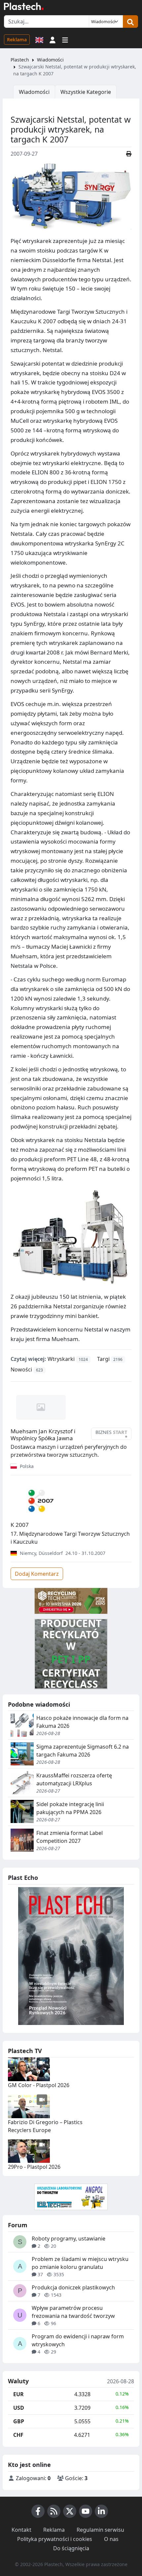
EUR (18, 2394)
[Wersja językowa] (39, 39)
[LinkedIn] (101, 2511)
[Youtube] (86, 2511)
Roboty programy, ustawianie (69, 2239)
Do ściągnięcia (71, 2548)
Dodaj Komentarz (37, 1574)
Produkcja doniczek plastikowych (73, 2287)
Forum (18, 2225)
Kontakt (21, 2530)
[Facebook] (38, 2511)
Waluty (18, 2381)
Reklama (17, 40)
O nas (111, 2539)
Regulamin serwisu (100, 2530)
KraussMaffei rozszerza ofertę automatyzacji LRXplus (74, 1779)
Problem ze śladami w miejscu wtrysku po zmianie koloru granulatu (80, 2263)
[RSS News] (54, 2511)
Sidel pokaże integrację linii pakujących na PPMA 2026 (70, 1808)
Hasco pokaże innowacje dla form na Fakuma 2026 (82, 1722)
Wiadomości (50, 60)
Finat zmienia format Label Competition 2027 (70, 1837)
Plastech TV (25, 2051)
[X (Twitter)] (70, 2511)
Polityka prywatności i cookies (55, 2539)
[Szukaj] (130, 21)
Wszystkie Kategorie (86, 92)
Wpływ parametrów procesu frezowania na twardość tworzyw (73, 2312)
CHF (18, 2435)
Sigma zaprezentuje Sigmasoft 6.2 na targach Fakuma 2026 (83, 1751)
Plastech (20, 60)
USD (19, 2408)
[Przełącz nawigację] (65, 39)
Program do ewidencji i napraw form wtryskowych (78, 2340)
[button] (53, 39)
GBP (19, 2421)
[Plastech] (24, 6)
